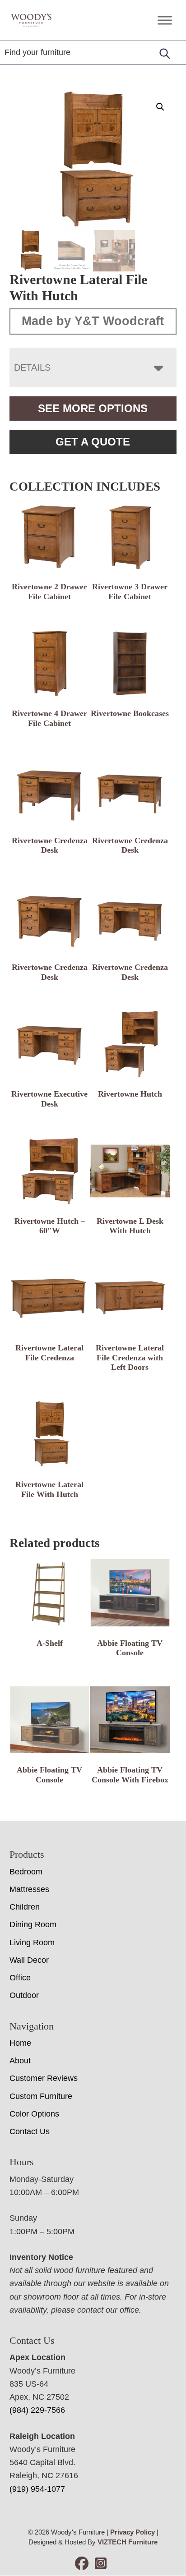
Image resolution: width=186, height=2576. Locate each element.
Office (20, 1978)
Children (25, 1907)
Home (20, 2043)
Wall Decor (29, 1960)
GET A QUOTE (93, 442)
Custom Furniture (41, 2096)
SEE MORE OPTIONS (93, 408)
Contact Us (30, 2131)
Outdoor (24, 1995)
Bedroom (26, 1872)
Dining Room (33, 1924)
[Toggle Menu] (165, 20)
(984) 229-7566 (37, 2410)
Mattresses (29, 1889)
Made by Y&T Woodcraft (93, 321)
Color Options (34, 2114)
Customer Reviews (44, 2078)
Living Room (32, 1942)
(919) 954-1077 (37, 2489)
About (20, 2061)
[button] (160, 107)
